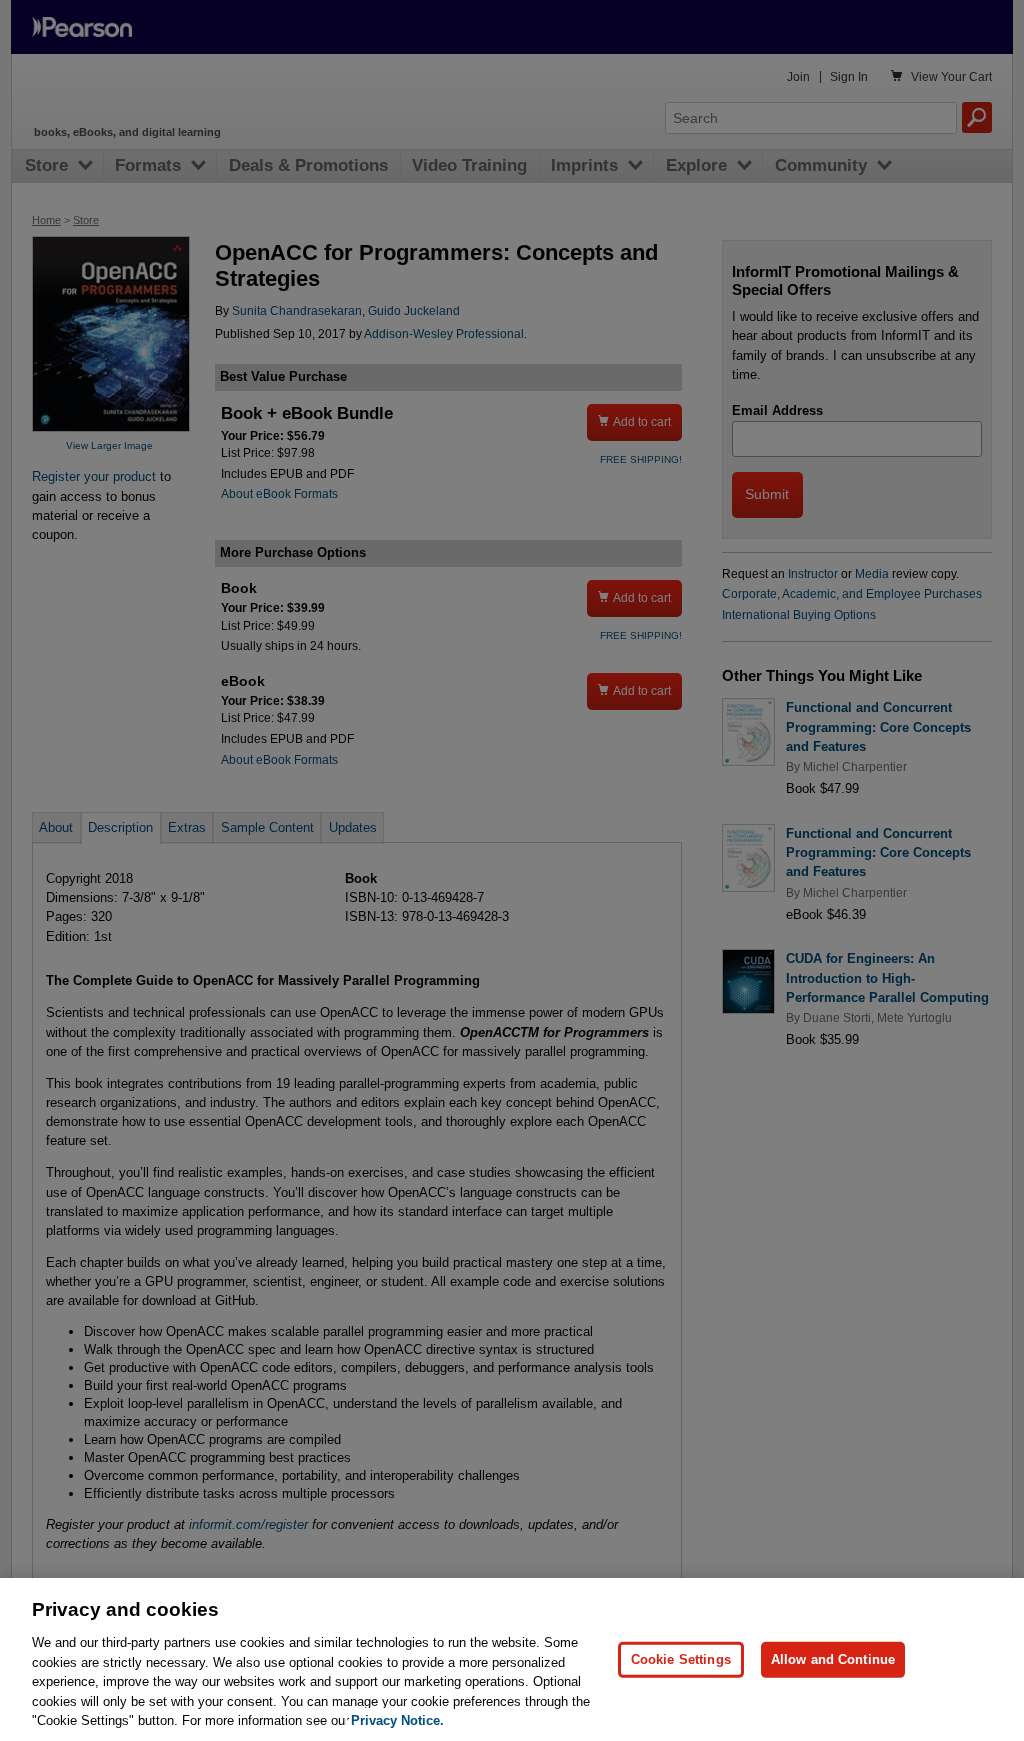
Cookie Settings (681, 1659)
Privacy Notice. (397, 1720)
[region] (512, 1659)
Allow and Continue (833, 1659)
